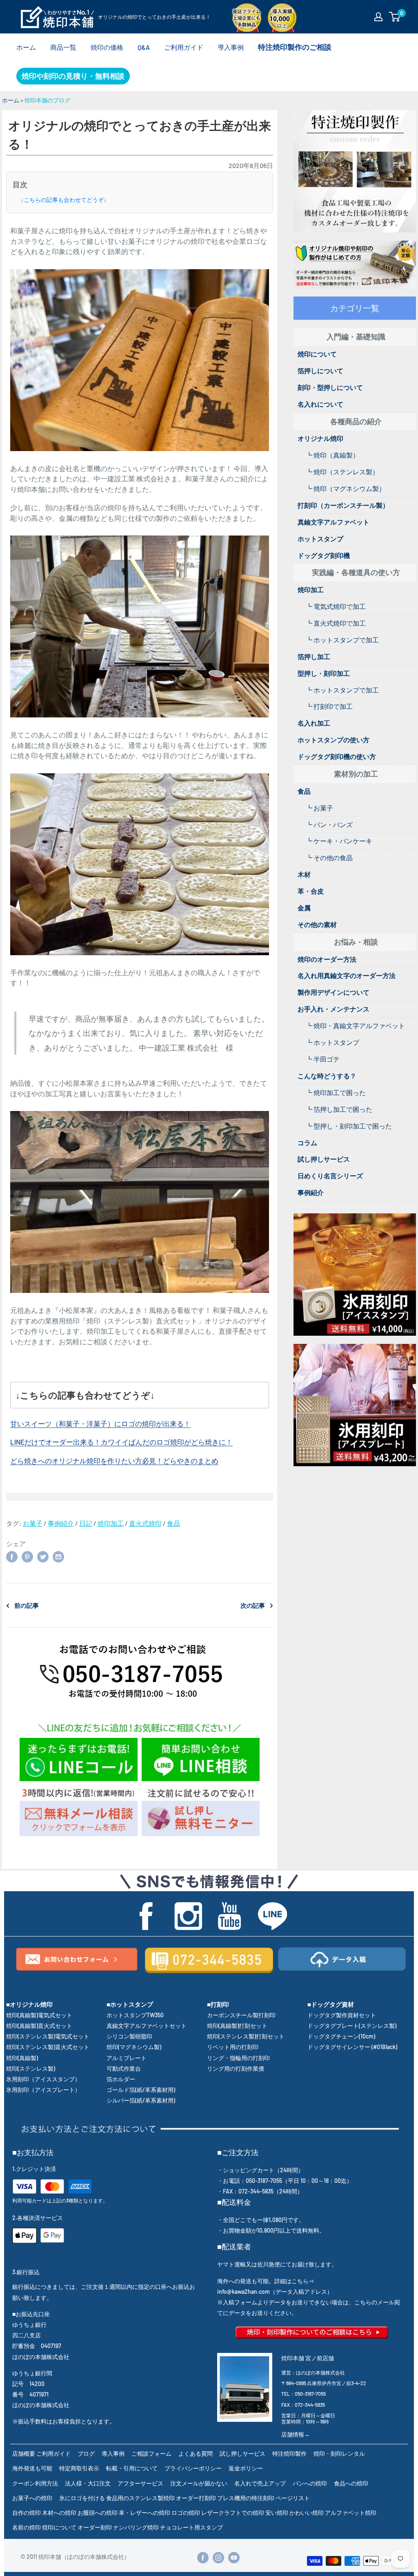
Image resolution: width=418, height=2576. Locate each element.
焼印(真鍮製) (22, 2058)
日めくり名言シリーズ (330, 1176)
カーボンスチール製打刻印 (241, 2015)
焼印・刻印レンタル (339, 2453)
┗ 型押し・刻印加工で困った (349, 1126)
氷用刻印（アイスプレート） (43, 2090)
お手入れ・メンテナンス (334, 1009)
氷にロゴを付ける (82, 2498)
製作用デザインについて (334, 992)
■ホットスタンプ (130, 2004)
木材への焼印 (59, 2513)
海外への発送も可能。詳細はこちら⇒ (266, 2281)
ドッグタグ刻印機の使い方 (337, 756)
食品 (173, 1523)
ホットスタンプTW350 (135, 2015)
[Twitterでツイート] (43, 1556)
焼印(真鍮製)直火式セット (39, 2026)
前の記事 (27, 1605)
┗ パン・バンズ (329, 824)
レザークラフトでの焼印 (233, 2513)
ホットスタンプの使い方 (334, 740)
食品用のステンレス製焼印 (140, 2498)
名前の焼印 (27, 2527)
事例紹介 (61, 1523)
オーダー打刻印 (196, 2498)
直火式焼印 (145, 1523)
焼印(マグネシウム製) (134, 2047)
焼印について (317, 354)
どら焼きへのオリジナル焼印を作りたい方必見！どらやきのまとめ (114, 1461)
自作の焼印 (27, 2513)
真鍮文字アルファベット (334, 522)
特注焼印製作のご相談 (295, 47)
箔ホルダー (121, 2079)
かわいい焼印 (307, 2513)
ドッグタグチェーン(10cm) (341, 2036)
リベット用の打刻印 (233, 2047)
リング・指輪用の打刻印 (238, 2058)
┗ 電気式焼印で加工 (336, 606)
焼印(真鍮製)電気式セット (39, 2015)
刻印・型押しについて (330, 387)
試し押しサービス (324, 1159)
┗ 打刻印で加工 (329, 706)
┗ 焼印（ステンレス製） (342, 472)
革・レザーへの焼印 (145, 2513)
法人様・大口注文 (88, 2483)
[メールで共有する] (58, 1556)
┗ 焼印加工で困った (336, 1092)
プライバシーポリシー (193, 2468)
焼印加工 (111, 1523)
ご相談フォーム (151, 2453)
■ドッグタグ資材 (331, 2004)
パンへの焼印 (310, 2483)
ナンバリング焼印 (136, 2527)
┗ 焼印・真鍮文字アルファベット (355, 1026)
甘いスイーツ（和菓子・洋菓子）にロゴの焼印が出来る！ (100, 1423)
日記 (86, 1523)
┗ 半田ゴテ (323, 1059)
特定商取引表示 (79, 2468)
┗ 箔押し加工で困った (339, 1109)
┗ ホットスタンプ (332, 1042)
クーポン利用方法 (35, 2483)
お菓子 (33, 1523)
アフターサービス (140, 2483)
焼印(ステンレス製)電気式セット (48, 2036)
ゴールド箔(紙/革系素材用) (141, 2090)
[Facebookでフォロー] (203, 2557)
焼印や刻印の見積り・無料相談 (73, 76)
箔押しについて (320, 371)
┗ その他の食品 (329, 858)
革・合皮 (311, 891)
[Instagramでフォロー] (218, 2557)
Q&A (144, 47)
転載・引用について (132, 2468)
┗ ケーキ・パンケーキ (339, 841)
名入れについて (320, 404)
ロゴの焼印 (186, 2513)
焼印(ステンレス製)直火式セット (48, 2047)
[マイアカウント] (378, 17)
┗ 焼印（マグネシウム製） (346, 488)
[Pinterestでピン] (27, 1556)
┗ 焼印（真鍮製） (332, 455)
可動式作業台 (124, 2068)
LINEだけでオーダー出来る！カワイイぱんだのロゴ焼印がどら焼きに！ (121, 1442)
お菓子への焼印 (32, 2498)
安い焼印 (277, 2513)
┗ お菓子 (319, 808)
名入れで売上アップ (260, 2483)
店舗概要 (24, 2453)
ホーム (26, 47)
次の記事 (253, 1605)
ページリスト (293, 2498)
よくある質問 (196, 2453)
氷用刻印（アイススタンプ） (43, 2079)
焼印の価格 (107, 47)
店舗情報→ (296, 2434)
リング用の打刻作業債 (236, 2068)
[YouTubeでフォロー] (234, 2557)
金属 (304, 908)
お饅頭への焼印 (98, 2513)
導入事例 (231, 47)
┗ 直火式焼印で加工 (336, 623)
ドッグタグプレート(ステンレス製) (352, 2026)
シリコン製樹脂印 (129, 2036)
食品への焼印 (351, 2483)
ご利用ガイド (184, 47)
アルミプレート (127, 2058)
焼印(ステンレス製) (31, 2068)
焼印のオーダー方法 (327, 959)
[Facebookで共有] (12, 1556)
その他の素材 (317, 924)
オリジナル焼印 (320, 438)
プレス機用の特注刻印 (246, 2498)
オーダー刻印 (95, 2527)
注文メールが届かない (199, 2483)
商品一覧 (63, 47)
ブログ (86, 2453)
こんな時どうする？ (327, 1076)
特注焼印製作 (289, 2453)
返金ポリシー (246, 2468)
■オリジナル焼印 (29, 2004)
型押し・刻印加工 (324, 673)
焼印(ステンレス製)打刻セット (246, 2036)
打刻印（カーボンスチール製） (343, 505)
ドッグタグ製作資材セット (342, 2015)
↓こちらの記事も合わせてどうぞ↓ (64, 200)
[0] (395, 17)
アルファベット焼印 (351, 2513)
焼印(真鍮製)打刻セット (237, 2026)
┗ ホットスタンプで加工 (342, 640)
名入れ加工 (314, 723)
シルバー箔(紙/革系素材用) (141, 2100)
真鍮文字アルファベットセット (147, 2026)
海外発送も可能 (32, 2468)
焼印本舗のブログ (47, 100)
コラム (307, 1143)
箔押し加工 (314, 656)
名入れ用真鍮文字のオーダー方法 (347, 975)
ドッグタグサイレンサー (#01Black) (352, 2047)
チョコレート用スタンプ (191, 2527)
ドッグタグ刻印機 (324, 555)
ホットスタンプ (320, 539)
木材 (304, 874)
